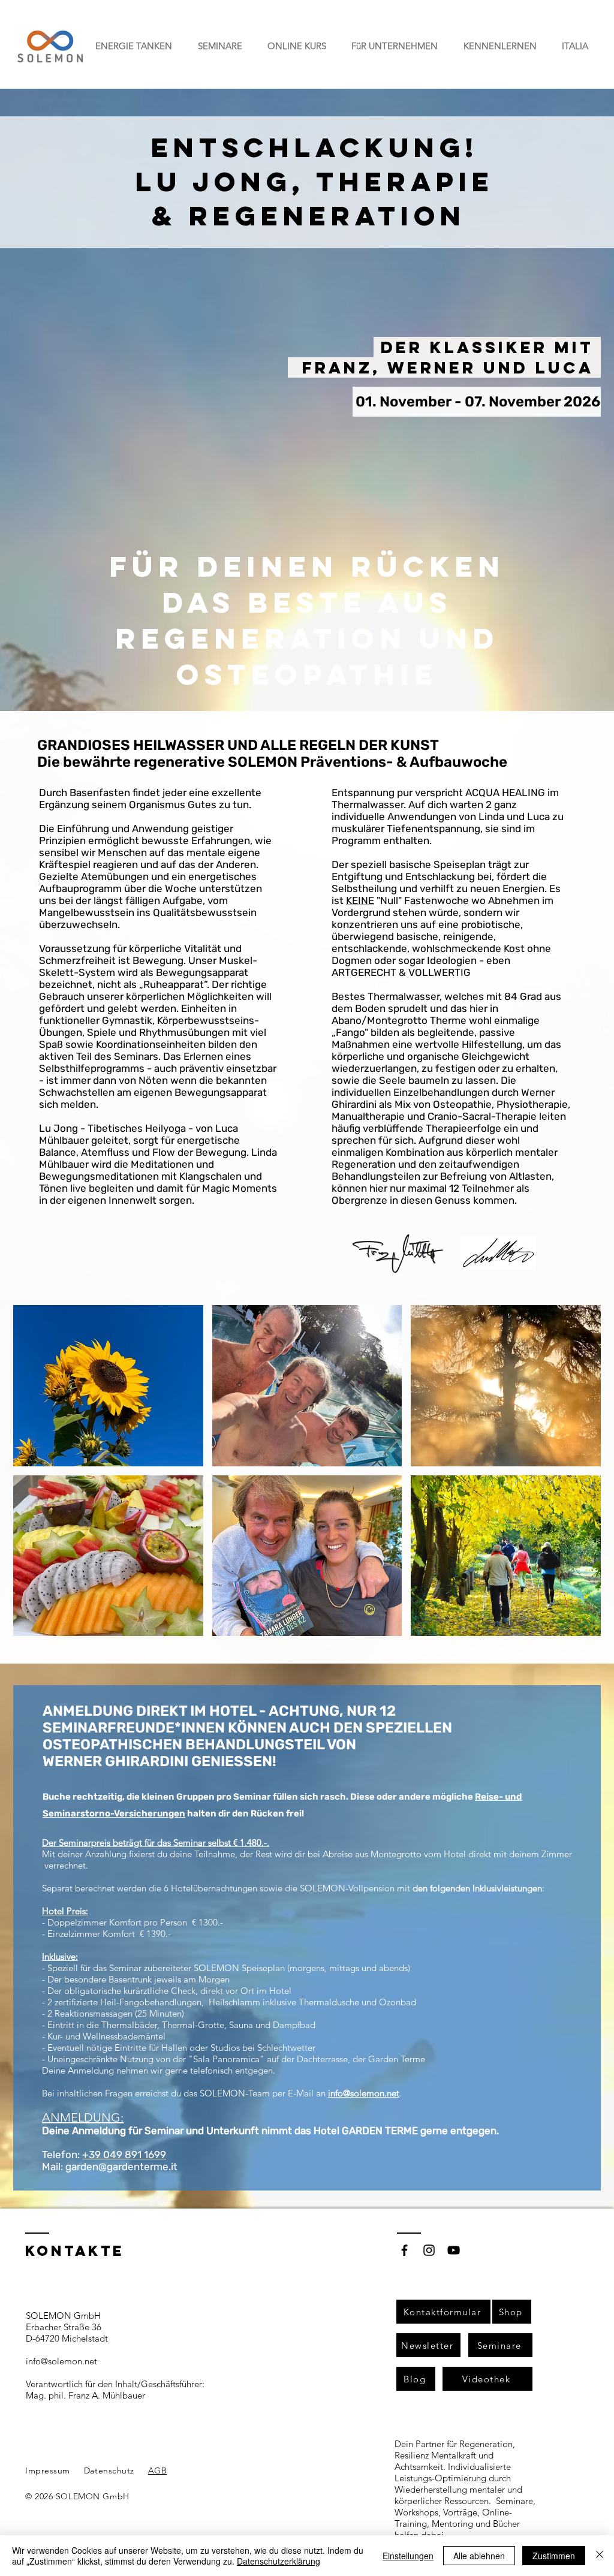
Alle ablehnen (479, 2556)
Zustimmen (554, 2556)
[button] (134, 46)
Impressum (48, 2470)
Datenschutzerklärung (279, 2561)
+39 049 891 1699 (124, 2155)
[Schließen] (600, 2556)
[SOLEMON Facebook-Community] (404, 2250)
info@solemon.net (364, 2093)
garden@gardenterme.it (121, 2167)
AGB (158, 2470)
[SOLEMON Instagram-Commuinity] (429, 2250)
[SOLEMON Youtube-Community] (454, 2250)
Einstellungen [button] (408, 2556)
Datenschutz (109, 2470)
